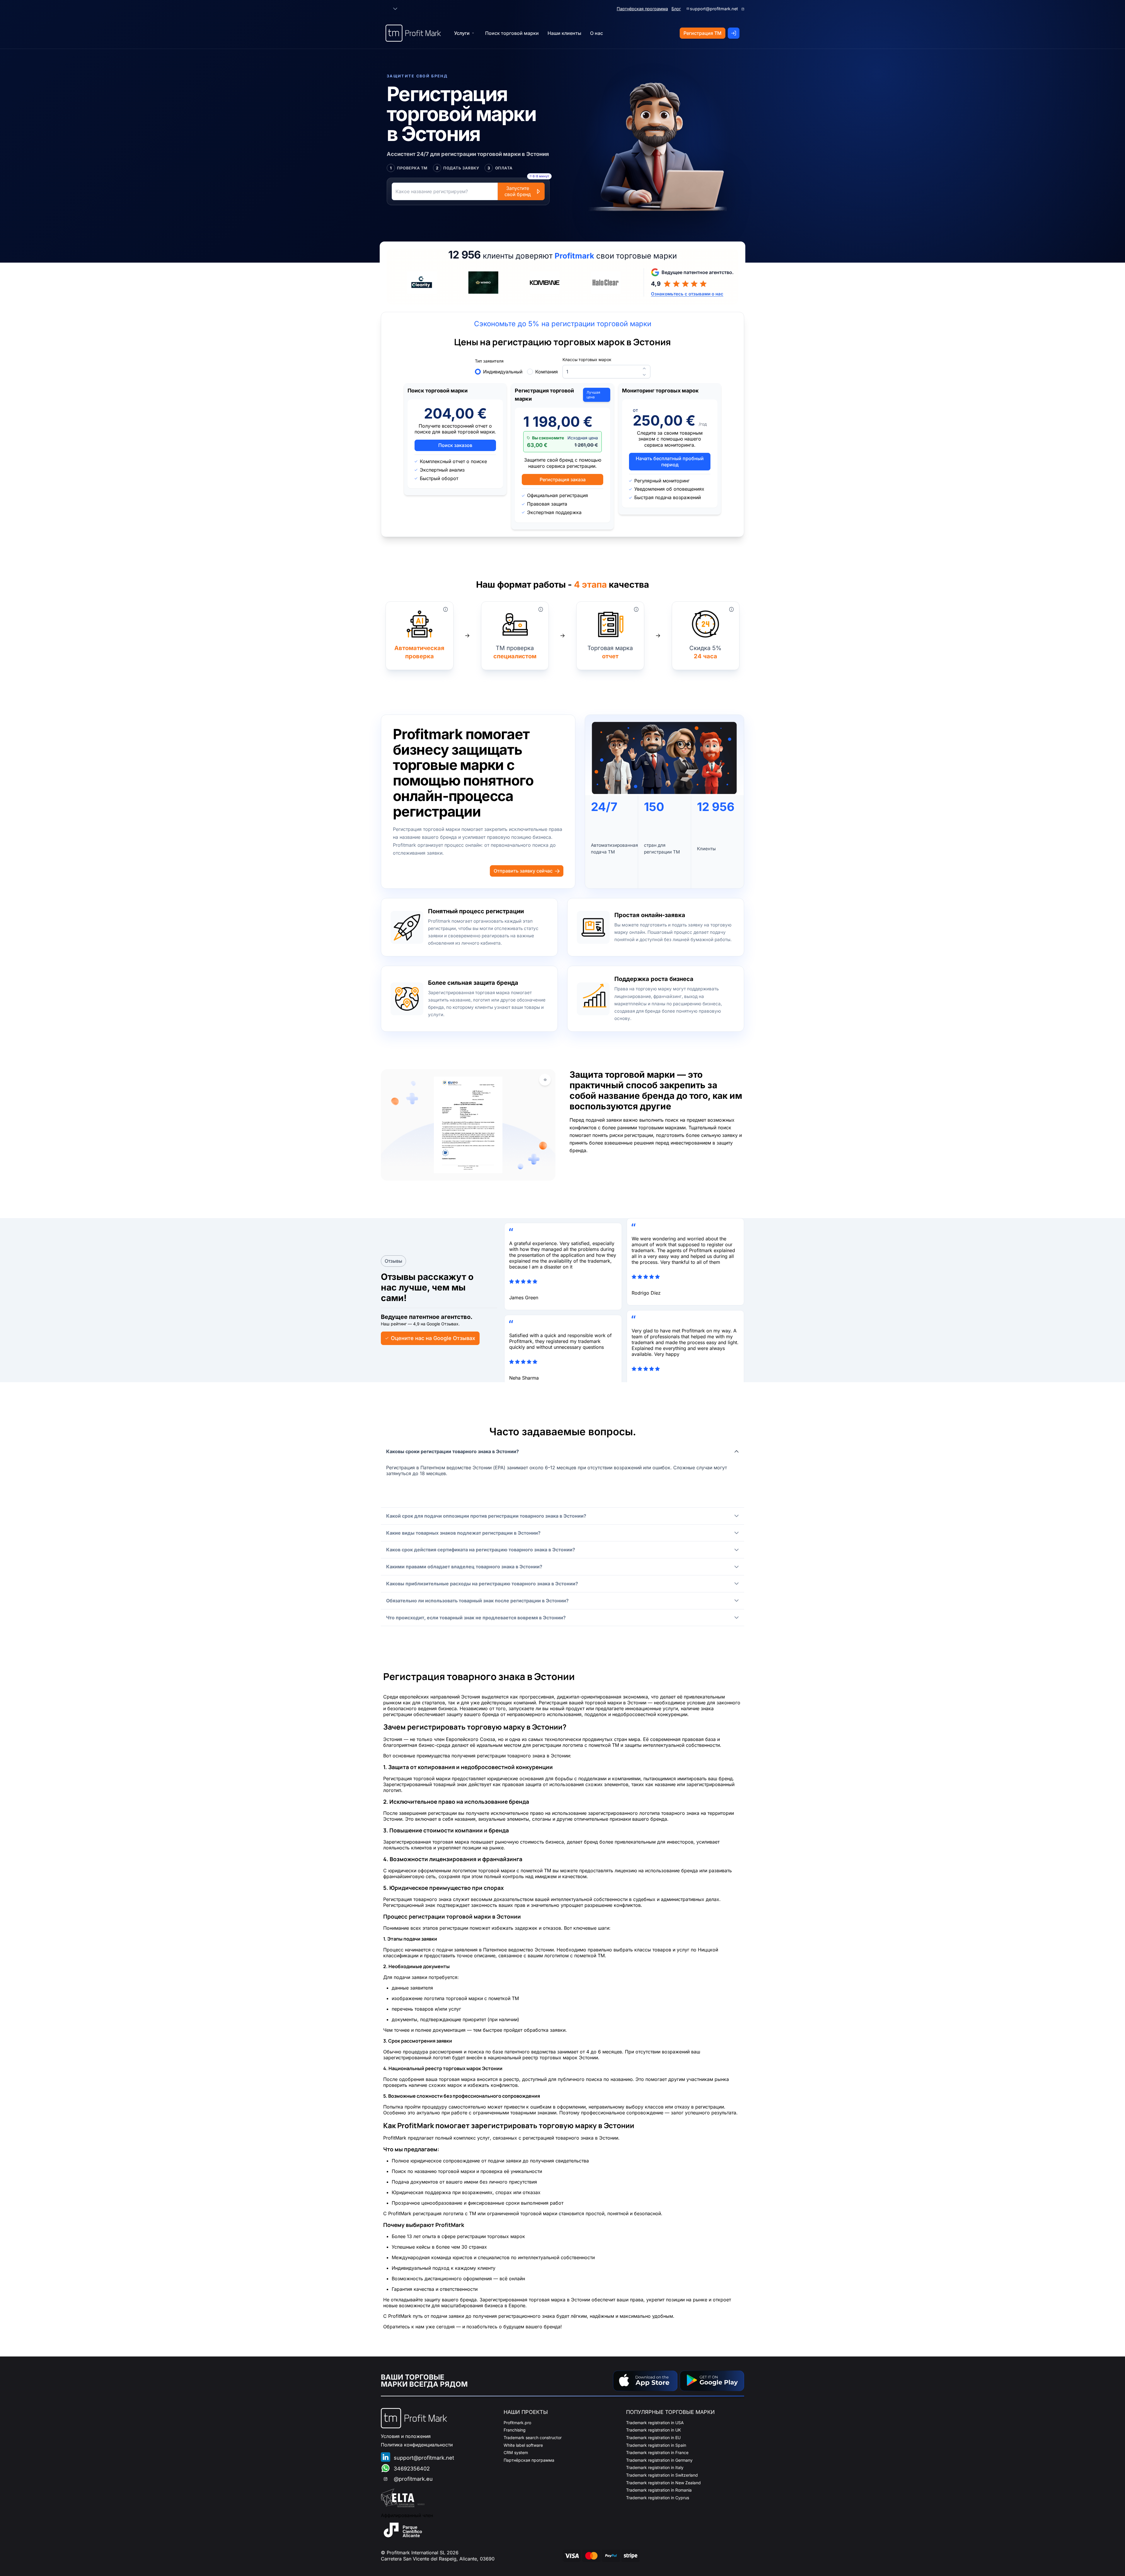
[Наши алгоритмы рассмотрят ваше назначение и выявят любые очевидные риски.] (446, 609)
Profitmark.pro (517, 2423)
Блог (676, 9)
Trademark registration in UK (653, 2430)
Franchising (515, 2430)
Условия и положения (406, 2436)
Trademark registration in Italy (655, 2467)
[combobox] (385, 9)
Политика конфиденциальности (417, 2445)
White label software (523, 2445)
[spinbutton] (606, 371)
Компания (547, 372)
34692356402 (412, 2469)
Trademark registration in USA (655, 2423)
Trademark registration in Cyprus (658, 2498)
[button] (395, 9)
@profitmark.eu (413, 2479)
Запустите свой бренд (518, 191)
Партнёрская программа (642, 9)
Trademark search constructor (533, 2438)
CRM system (516, 2452)
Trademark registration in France (657, 2452)
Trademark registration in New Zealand (663, 2483)
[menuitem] (512, 33)
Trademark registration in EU (653, 2438)
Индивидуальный (503, 372)
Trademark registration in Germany (659, 2460)
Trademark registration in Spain (656, 2445)
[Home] (413, 33)
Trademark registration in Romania (659, 2490)
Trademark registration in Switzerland (662, 2475)
